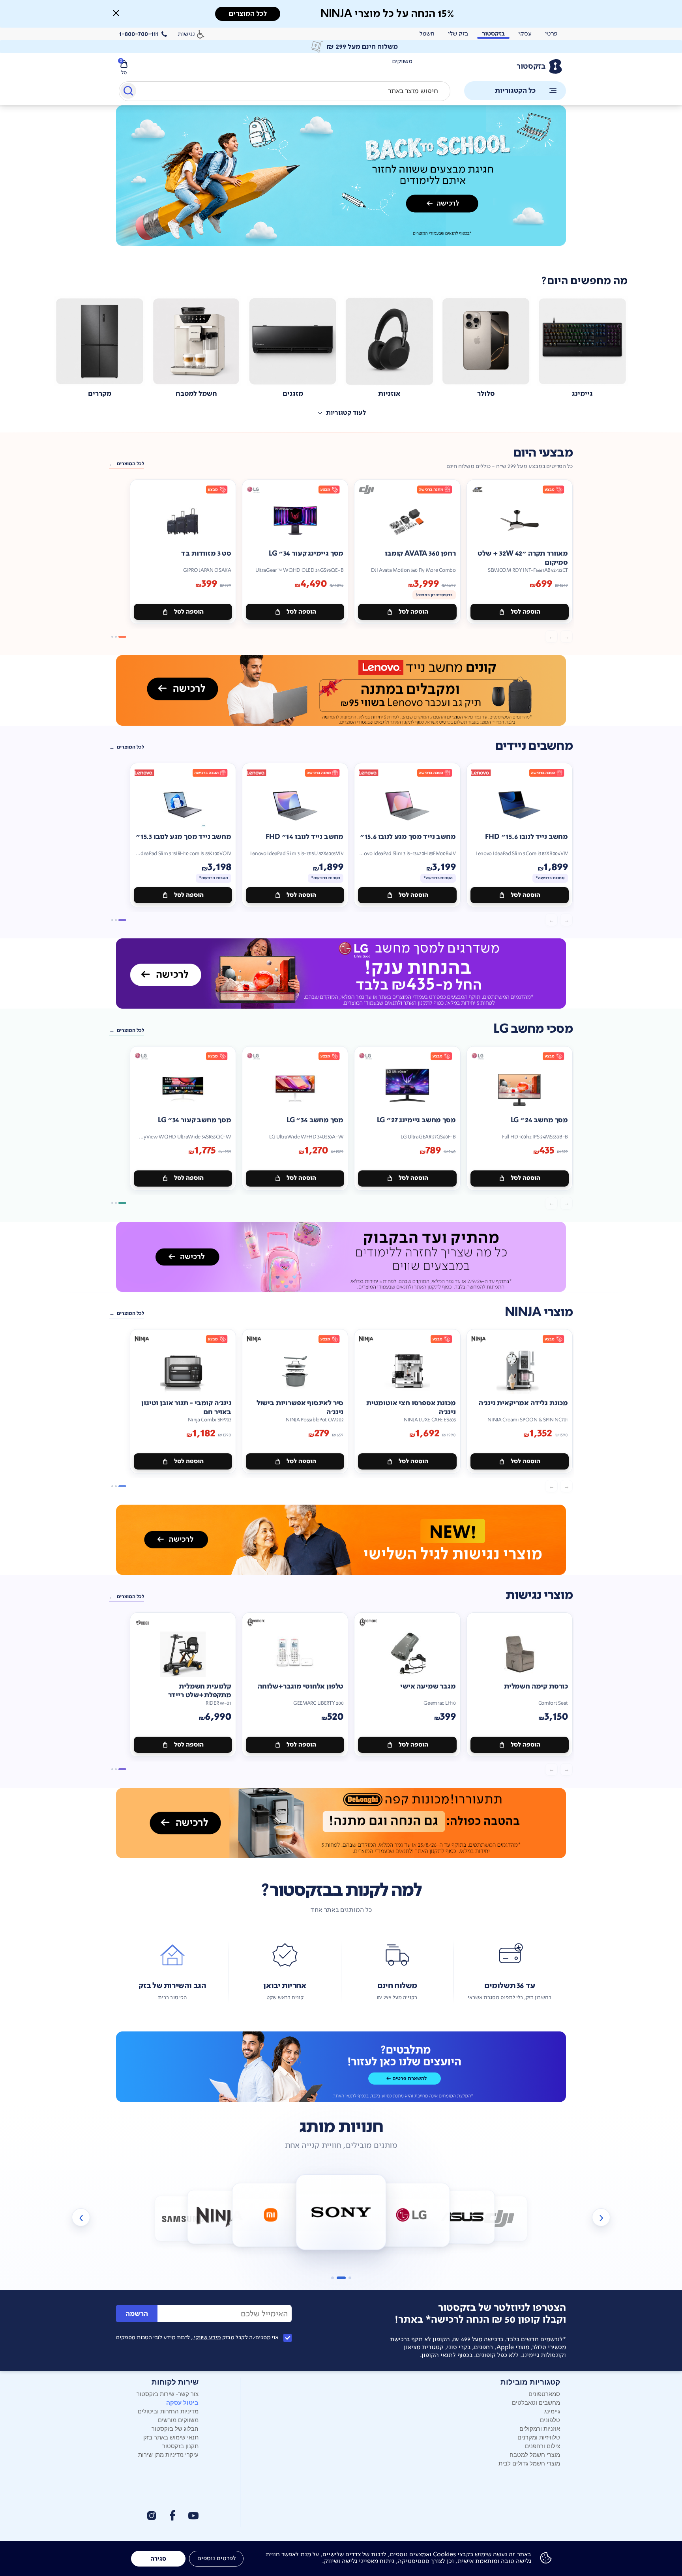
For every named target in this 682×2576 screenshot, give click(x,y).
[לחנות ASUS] (411, 2215)
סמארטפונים (544, 2393)
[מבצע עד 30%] (341, 690)
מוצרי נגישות (539, 1595)
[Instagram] (152, 2516)
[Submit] (128, 92)
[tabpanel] (341, 184)
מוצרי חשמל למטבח (535, 2454)
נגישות (186, 34)
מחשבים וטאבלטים (536, 2402)
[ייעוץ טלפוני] (341, 2067)
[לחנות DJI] (462, 2217)
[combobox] (285, 91)
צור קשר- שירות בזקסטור (168, 2393)
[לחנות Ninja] (183, 2219)
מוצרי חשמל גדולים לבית (529, 2463)
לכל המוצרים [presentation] (248, 14)
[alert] (341, 47)
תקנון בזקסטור (180, 2446)
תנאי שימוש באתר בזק (171, 2437)
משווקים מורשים (178, 2420)
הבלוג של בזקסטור (175, 2428)
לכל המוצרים (130, 464)
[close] (116, 13)
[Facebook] (172, 2515)
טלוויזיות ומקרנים (539, 2437)
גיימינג (552, 2411)
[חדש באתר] (341, 176)
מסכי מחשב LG (533, 1029)
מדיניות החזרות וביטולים (168, 2411)
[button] (116, 13)
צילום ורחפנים (542, 2446)
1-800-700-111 (139, 34)
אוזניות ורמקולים (540, 2428)
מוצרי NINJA (539, 1312)
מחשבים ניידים (534, 746)
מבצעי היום (543, 453)
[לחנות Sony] (271, 2215)
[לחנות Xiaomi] (220, 2217)
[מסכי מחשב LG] (341, 973)
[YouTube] (193, 2516)
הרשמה (137, 2314)
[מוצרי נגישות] (341, 1540)
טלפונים (550, 2420)
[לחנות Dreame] (499, 2219)
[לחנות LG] (341, 2212)
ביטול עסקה (182, 2402)
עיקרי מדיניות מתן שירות (168, 2454)
